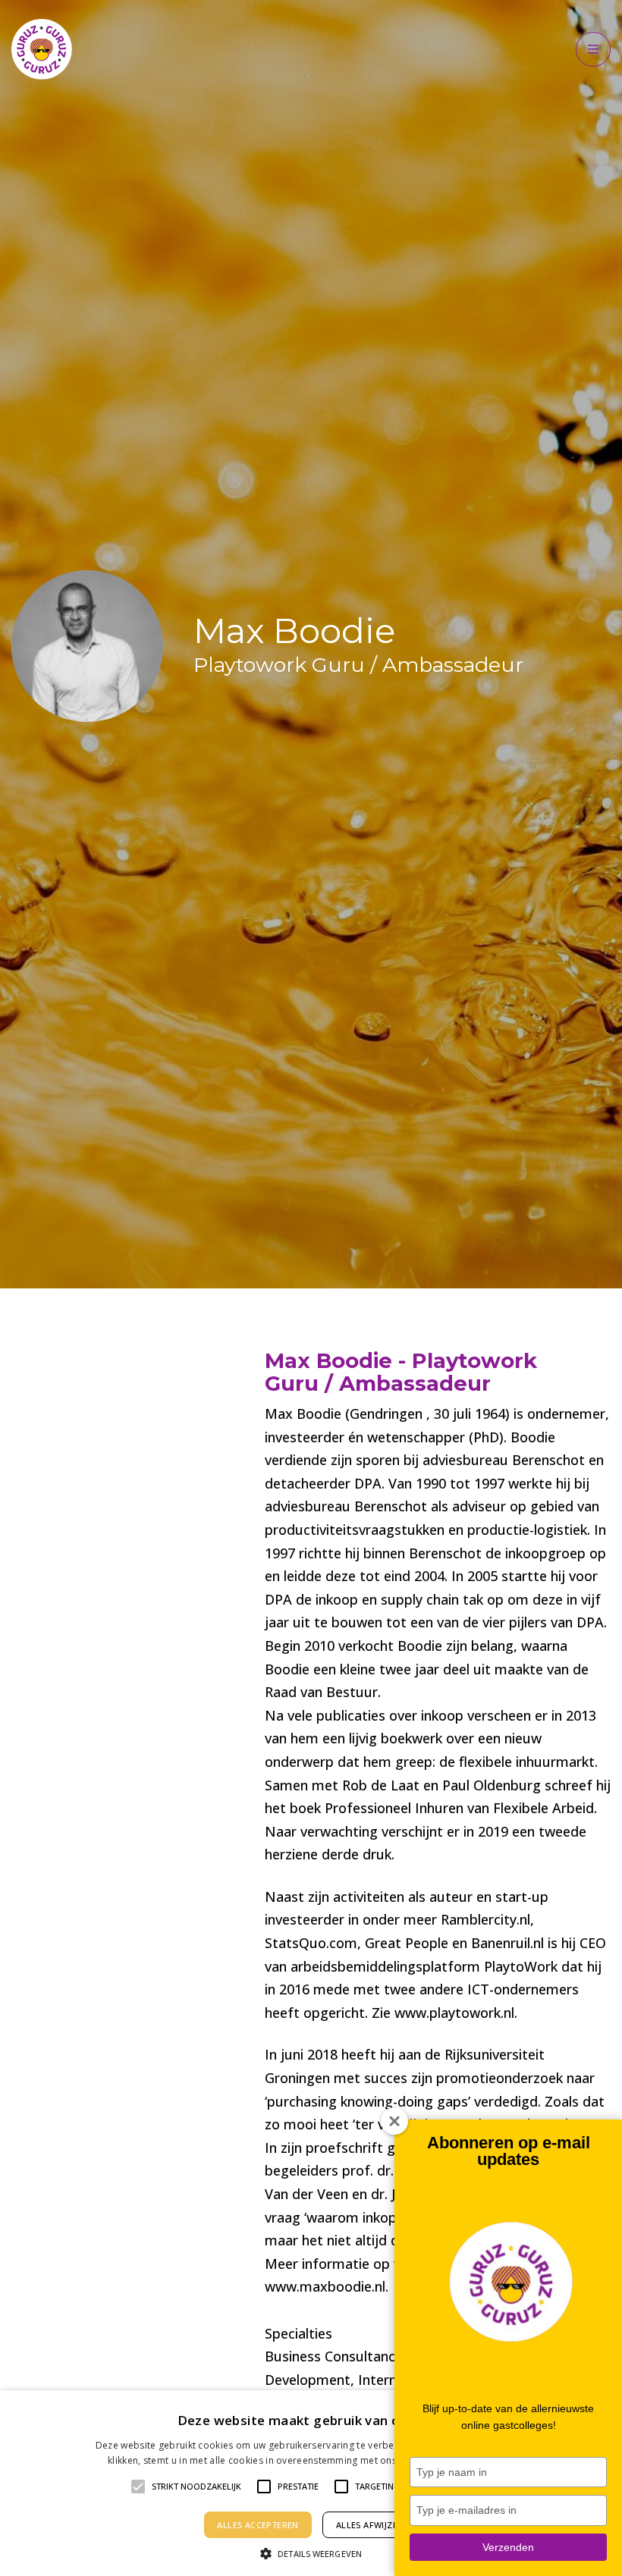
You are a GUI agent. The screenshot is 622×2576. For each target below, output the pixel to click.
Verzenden (508, 2547)
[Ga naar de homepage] (42, 49)
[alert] (311, 2483)
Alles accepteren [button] (258, 2525)
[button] (311, 2552)
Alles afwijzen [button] (370, 2525)
